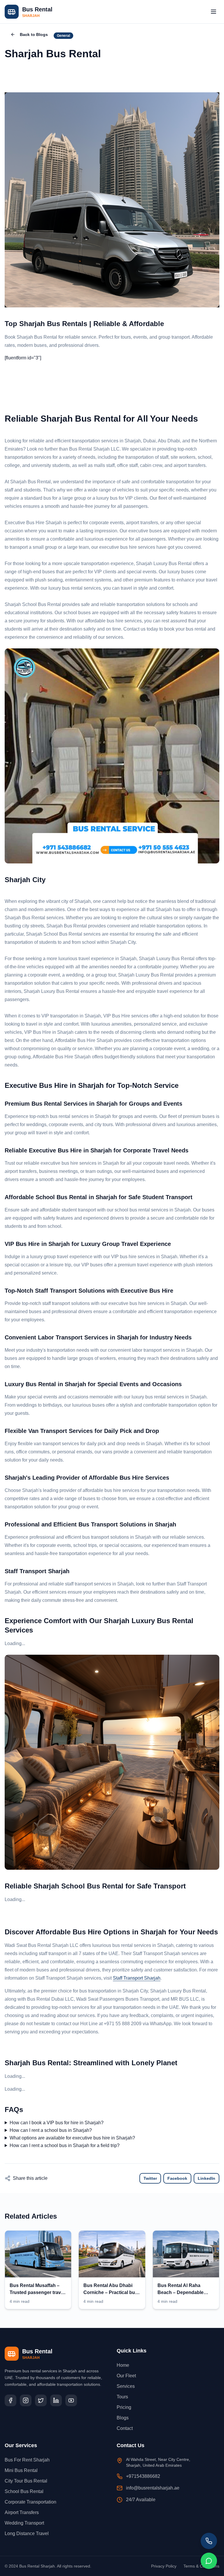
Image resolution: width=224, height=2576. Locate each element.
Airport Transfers (22, 2512)
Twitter (150, 2178)
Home (123, 2365)
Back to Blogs (34, 34)
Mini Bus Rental (21, 2470)
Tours (122, 2397)
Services (126, 2386)
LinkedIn (206, 2178)
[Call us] (209, 2541)
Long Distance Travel (27, 2533)
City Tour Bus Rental (26, 2481)
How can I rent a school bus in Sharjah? (51, 2130)
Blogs (123, 2418)
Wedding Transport (24, 2523)
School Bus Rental (24, 2491)
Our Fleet (126, 2376)
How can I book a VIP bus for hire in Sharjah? (57, 2123)
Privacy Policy (164, 2566)
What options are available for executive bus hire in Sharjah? (72, 2138)
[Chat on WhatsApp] (209, 2561)
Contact (125, 2428)
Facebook (177, 2178)
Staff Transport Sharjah (137, 1978)
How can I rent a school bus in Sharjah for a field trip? (65, 2145)
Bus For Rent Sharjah (27, 2460)
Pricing (124, 2407)
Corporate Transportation (30, 2502)
